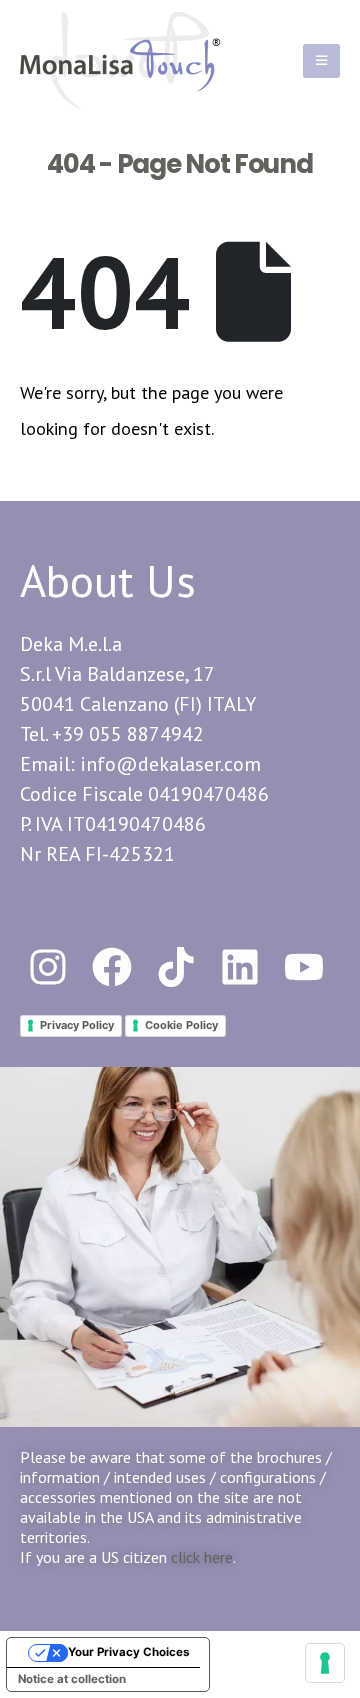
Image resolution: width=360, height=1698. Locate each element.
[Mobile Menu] (321, 61)
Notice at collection (72, 1679)
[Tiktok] (176, 967)
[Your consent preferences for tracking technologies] (325, 1663)
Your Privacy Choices (128, 1652)
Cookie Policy (181, 1025)
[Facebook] (112, 967)
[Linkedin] (240, 967)
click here (202, 1557)
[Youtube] (304, 967)
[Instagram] (48, 967)
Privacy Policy (77, 1025)
